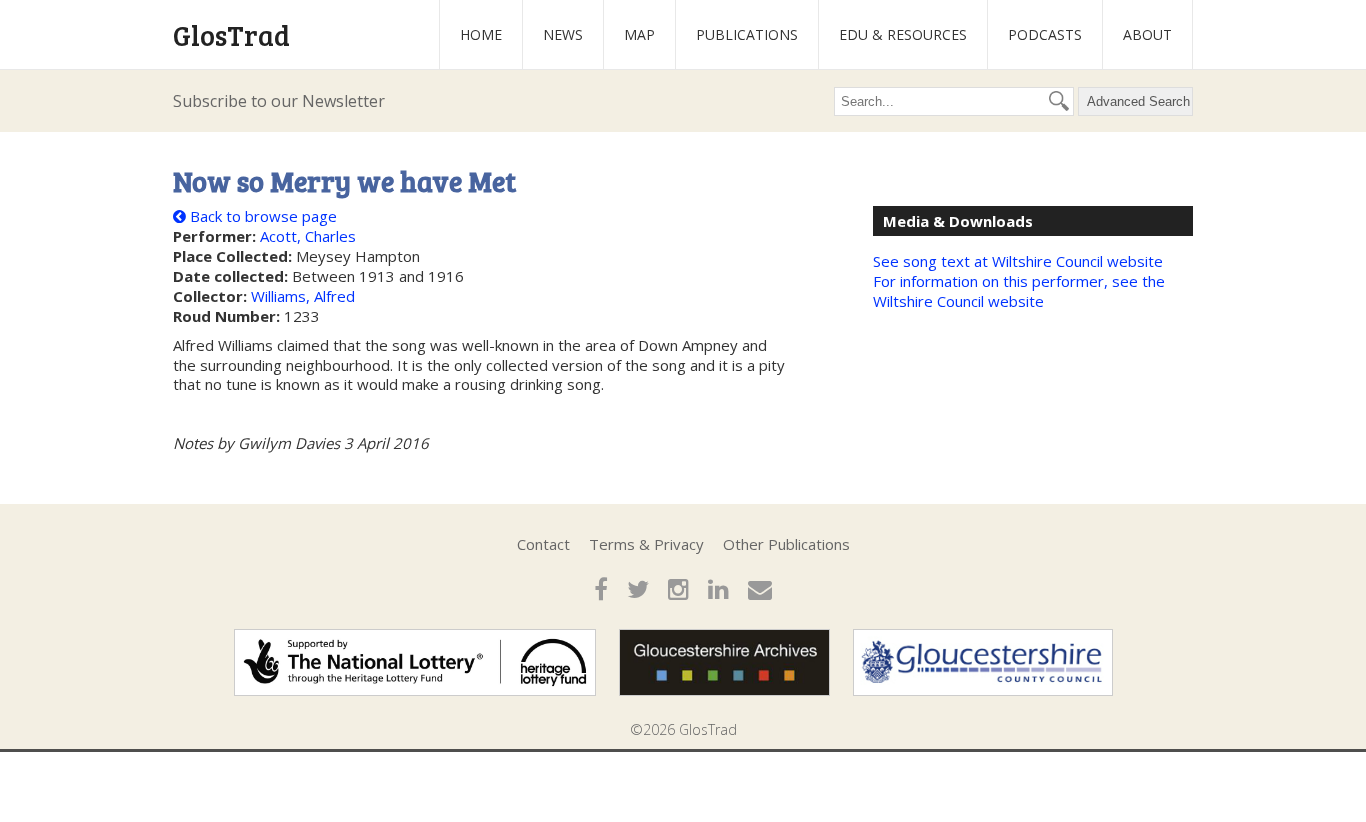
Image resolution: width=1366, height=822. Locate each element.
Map (639, 34)
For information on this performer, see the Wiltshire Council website (1019, 291)
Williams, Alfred (303, 296)
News (563, 34)
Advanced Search (1138, 101)
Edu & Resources (903, 34)
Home (481, 34)
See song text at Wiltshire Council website (1018, 261)
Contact (543, 544)
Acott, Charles (308, 236)
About (1147, 34)
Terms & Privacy (646, 544)
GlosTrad (231, 35)
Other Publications (786, 544)
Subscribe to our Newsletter (279, 101)
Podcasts (1045, 34)
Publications (747, 34)
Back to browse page (261, 216)
